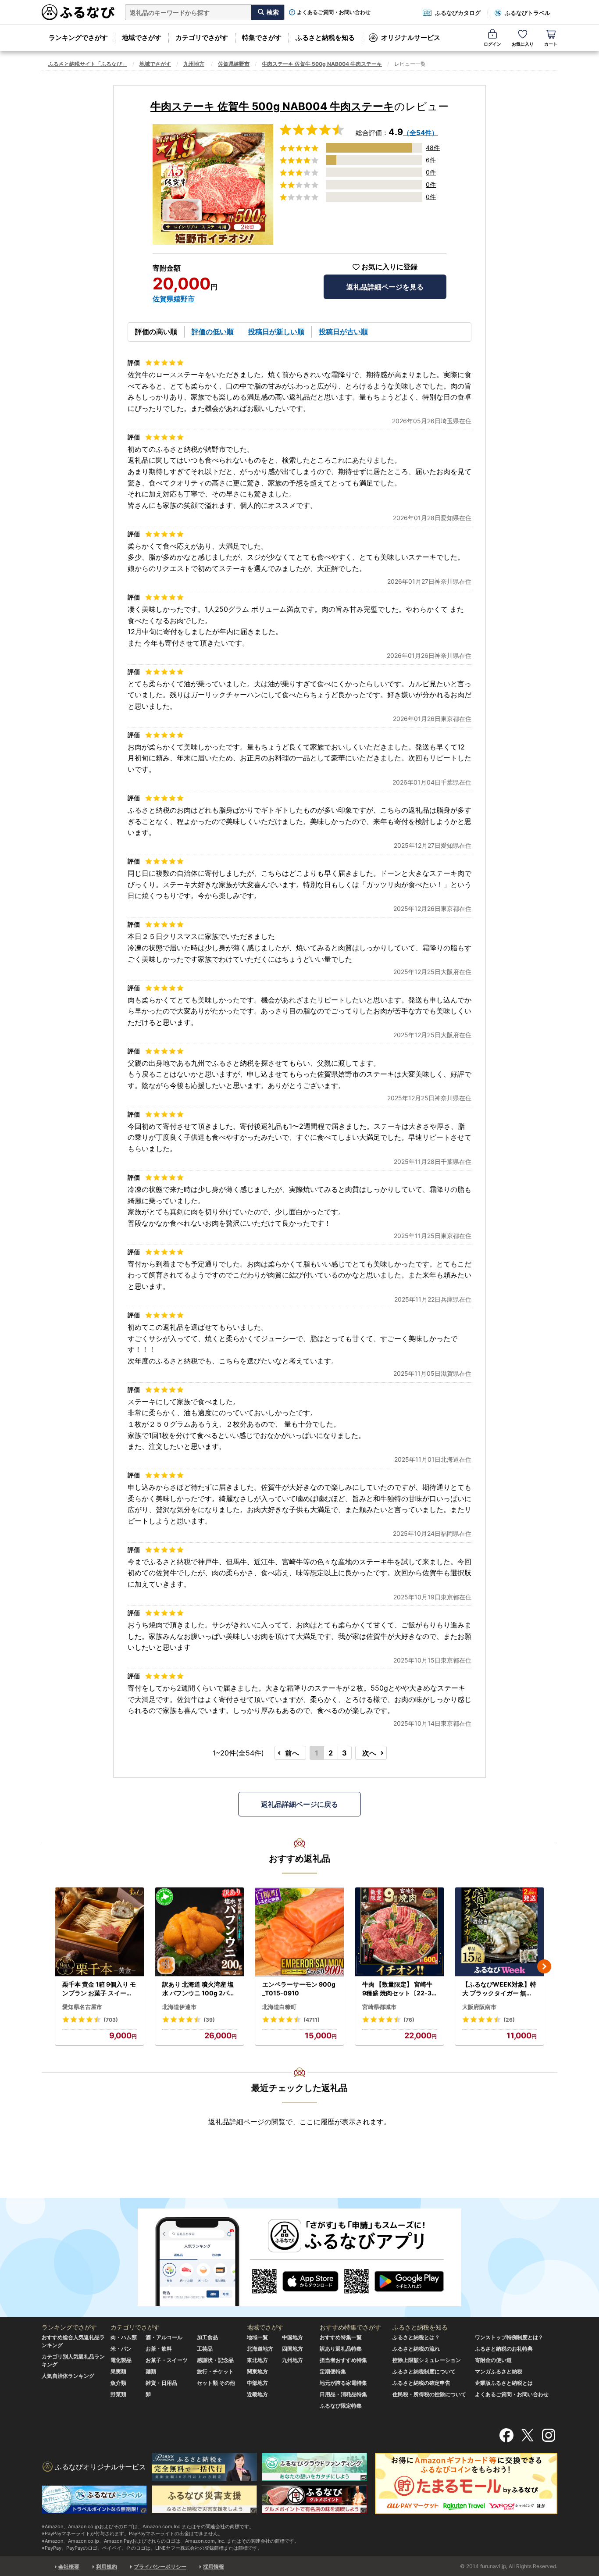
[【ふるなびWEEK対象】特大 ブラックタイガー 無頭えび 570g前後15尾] (499, 1932)
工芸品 (205, 2349)
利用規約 (107, 2567)
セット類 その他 (216, 2383)
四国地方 (292, 2349)
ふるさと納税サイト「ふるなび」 (88, 64)
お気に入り (523, 44)
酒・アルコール (164, 2337)
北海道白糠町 (279, 2007)
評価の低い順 (213, 332)
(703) (111, 2020)
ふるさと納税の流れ (416, 2349)
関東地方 (257, 2371)
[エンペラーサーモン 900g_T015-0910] (299, 1932)
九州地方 (194, 64)
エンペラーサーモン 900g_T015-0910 (299, 1989)
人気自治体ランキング (68, 2376)
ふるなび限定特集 (341, 2406)
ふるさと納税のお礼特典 (504, 2349)
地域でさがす (142, 37)
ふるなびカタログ (458, 13)
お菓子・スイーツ (167, 2360)
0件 (431, 172)
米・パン (121, 2349)
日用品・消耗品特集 (343, 2394)
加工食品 (207, 2337)
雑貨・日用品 (161, 2383)
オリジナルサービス (411, 37)
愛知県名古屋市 (82, 2007)
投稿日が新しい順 (276, 332)
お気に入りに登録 (389, 267)
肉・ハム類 (124, 2337)
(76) (409, 2020)
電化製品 (121, 2360)
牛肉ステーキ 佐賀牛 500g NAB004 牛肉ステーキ (322, 64)
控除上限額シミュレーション (427, 2360)
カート (551, 44)
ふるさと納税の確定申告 (421, 2383)
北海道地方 (260, 2349)
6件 (431, 160)
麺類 (151, 2371)
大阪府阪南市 (479, 2007)
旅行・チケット (215, 2371)
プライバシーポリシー (160, 2567)
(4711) (312, 2020)
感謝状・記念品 (215, 2360)
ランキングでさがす (78, 37)
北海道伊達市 (179, 2007)
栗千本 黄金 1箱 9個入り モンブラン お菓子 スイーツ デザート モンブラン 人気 (99, 1989)
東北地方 (257, 2360)
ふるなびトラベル (528, 13)
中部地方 (257, 2383)
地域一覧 (257, 2337)
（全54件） (421, 133)
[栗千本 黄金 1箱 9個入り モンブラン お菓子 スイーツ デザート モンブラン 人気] (100, 1932)
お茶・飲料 (159, 2349)
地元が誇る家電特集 (343, 2383)
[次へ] (544, 1966)
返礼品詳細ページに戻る (299, 1804)
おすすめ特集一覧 (341, 2337)
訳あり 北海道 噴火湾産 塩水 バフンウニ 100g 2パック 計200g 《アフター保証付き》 (200, 1989)
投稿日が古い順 (343, 332)
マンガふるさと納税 (499, 2371)
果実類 (118, 2371)
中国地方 (292, 2337)
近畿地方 (257, 2394)
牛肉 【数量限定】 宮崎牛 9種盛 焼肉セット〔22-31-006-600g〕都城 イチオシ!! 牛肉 (399, 1989)
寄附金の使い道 (493, 2360)
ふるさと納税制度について (424, 2371)
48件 (433, 148)
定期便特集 (333, 2371)
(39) (209, 2020)
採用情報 (214, 2567)
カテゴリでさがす (202, 37)
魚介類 (118, 2383)
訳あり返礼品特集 (341, 2349)
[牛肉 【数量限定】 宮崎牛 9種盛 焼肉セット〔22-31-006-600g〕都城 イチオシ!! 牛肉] (399, 1932)
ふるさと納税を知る (325, 37)
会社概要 (69, 2567)
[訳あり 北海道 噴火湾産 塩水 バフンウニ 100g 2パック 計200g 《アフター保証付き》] (200, 1932)
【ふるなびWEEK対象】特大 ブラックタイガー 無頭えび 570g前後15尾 (499, 1989)
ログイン (492, 44)
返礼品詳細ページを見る (385, 287)
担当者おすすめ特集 (343, 2360)
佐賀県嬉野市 (234, 64)
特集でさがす (262, 37)
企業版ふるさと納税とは (504, 2383)
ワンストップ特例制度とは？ (509, 2337)
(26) (509, 2020)
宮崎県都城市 (379, 2007)
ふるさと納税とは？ (416, 2337)
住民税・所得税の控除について (429, 2394)
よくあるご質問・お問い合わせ (334, 12)
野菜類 (118, 2394)
